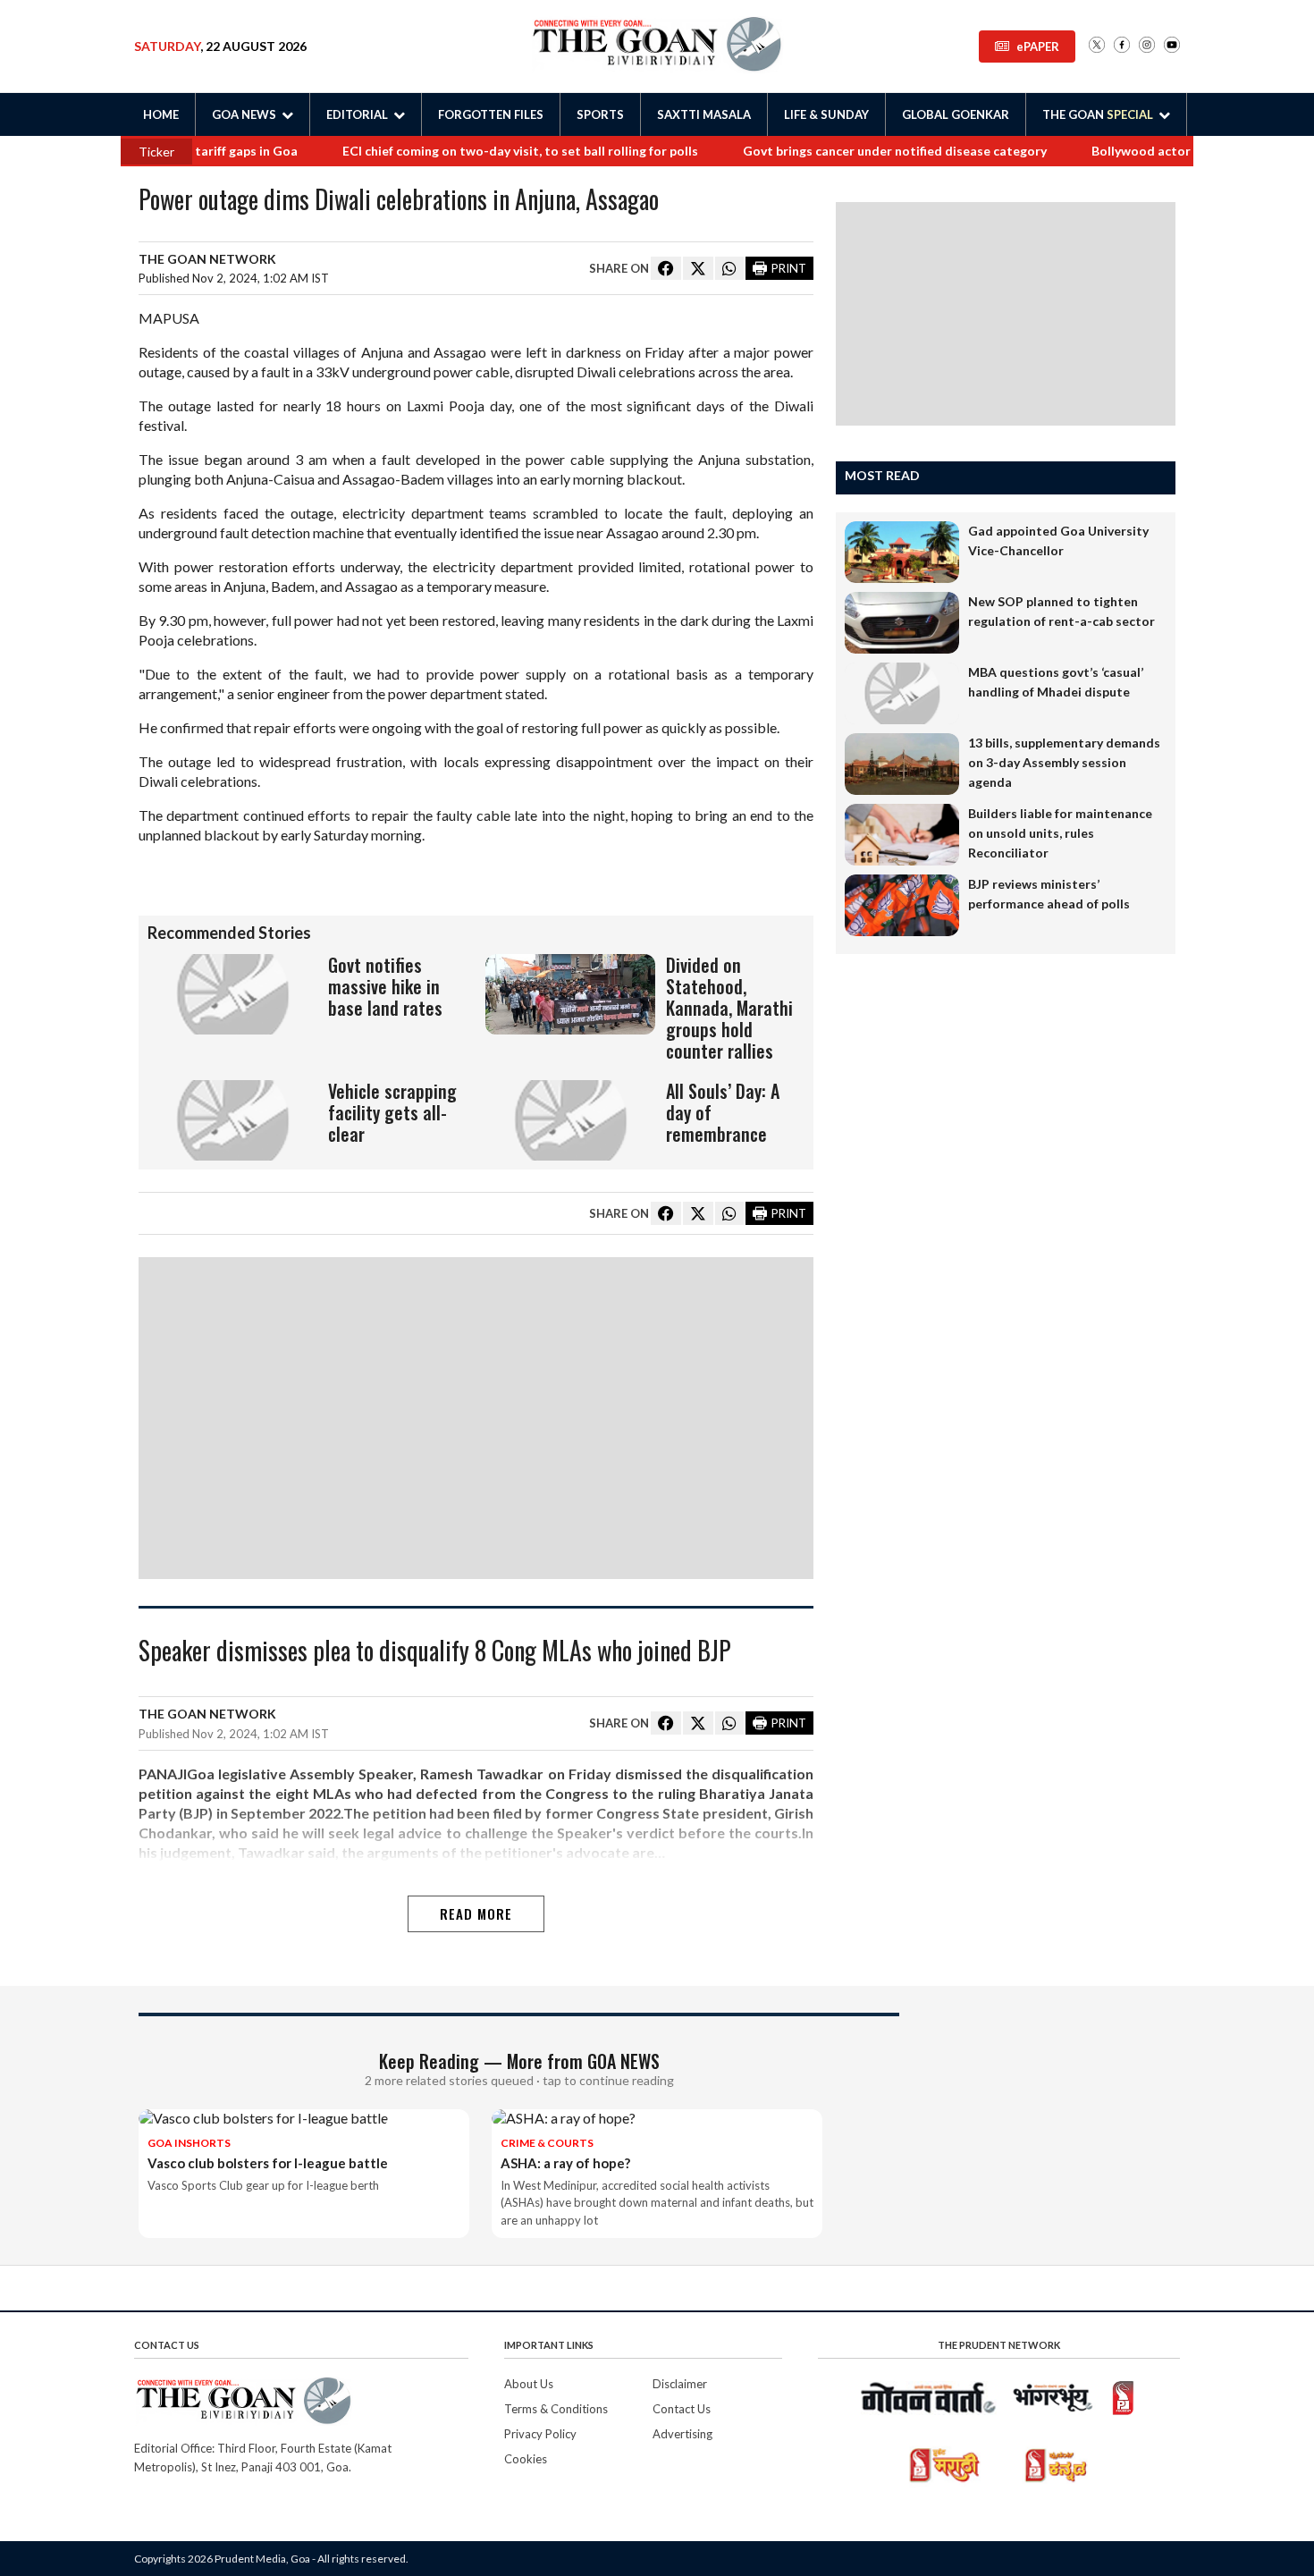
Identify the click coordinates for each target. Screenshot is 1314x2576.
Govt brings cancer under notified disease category (852, 151)
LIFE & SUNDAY (826, 114)
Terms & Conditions (556, 2409)
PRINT (789, 268)
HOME (161, 114)
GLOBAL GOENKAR (956, 114)
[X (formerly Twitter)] (1097, 46)
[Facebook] (1122, 46)
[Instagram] (1147, 46)
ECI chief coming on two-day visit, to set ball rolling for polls (477, 151)
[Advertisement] (476, 1418)
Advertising (682, 2434)
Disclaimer (680, 2384)
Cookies (526, 2459)
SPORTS (600, 114)
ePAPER (1038, 46)
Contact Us (682, 2409)
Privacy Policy (540, 2434)
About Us (529, 2384)
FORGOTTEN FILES (491, 114)
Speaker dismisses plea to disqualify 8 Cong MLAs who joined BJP (435, 1652)
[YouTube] (1172, 46)
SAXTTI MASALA (704, 114)
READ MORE (476, 1913)
